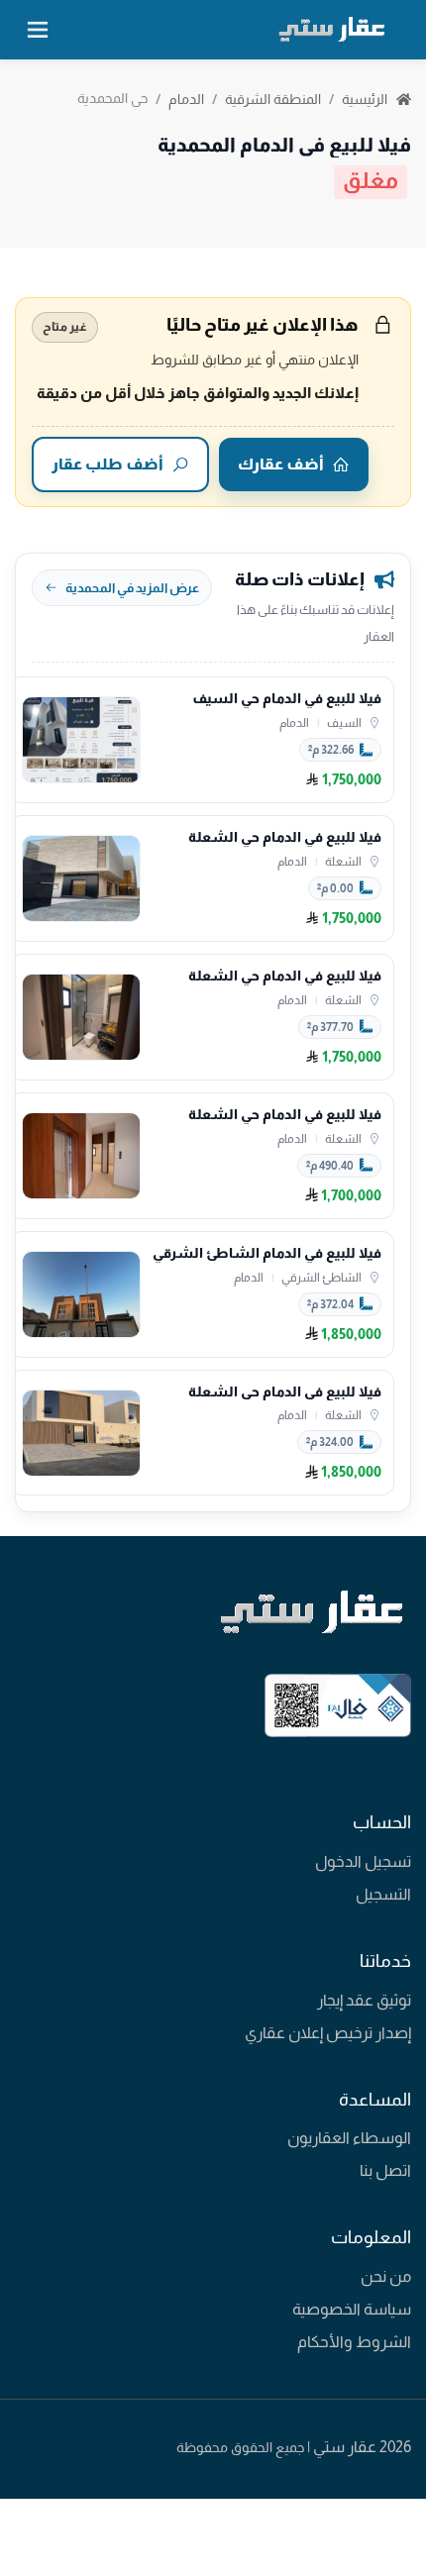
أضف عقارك (281, 464)
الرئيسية (366, 99)
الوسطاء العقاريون (349, 2138)
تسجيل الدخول (363, 1861)
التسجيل (383, 1894)
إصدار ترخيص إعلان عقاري (328, 2033)
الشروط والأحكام (354, 2342)
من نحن (386, 2276)
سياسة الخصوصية (352, 2309)
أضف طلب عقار (107, 464)
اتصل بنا (385, 2170)
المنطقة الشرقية (273, 99)
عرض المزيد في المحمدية (132, 588)
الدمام (186, 99)
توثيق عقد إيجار (364, 2000)
